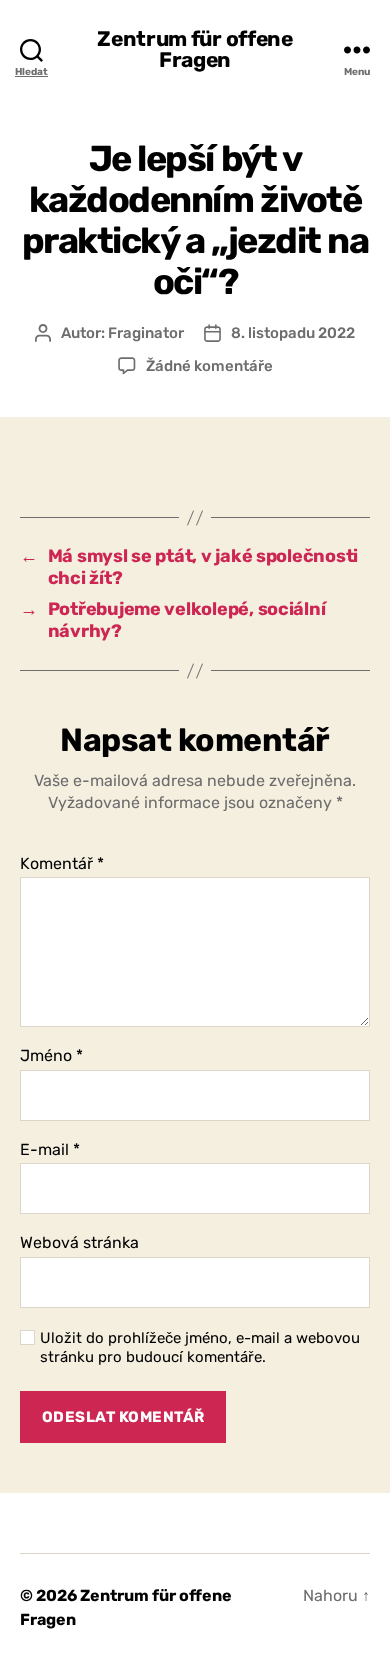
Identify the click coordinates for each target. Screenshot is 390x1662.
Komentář (62, 864)
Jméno (51, 1056)
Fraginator (146, 333)
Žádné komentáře (209, 366)
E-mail (50, 1150)
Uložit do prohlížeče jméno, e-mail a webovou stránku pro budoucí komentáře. (200, 1347)
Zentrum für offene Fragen (194, 49)
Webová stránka (79, 1243)
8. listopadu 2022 (293, 333)
